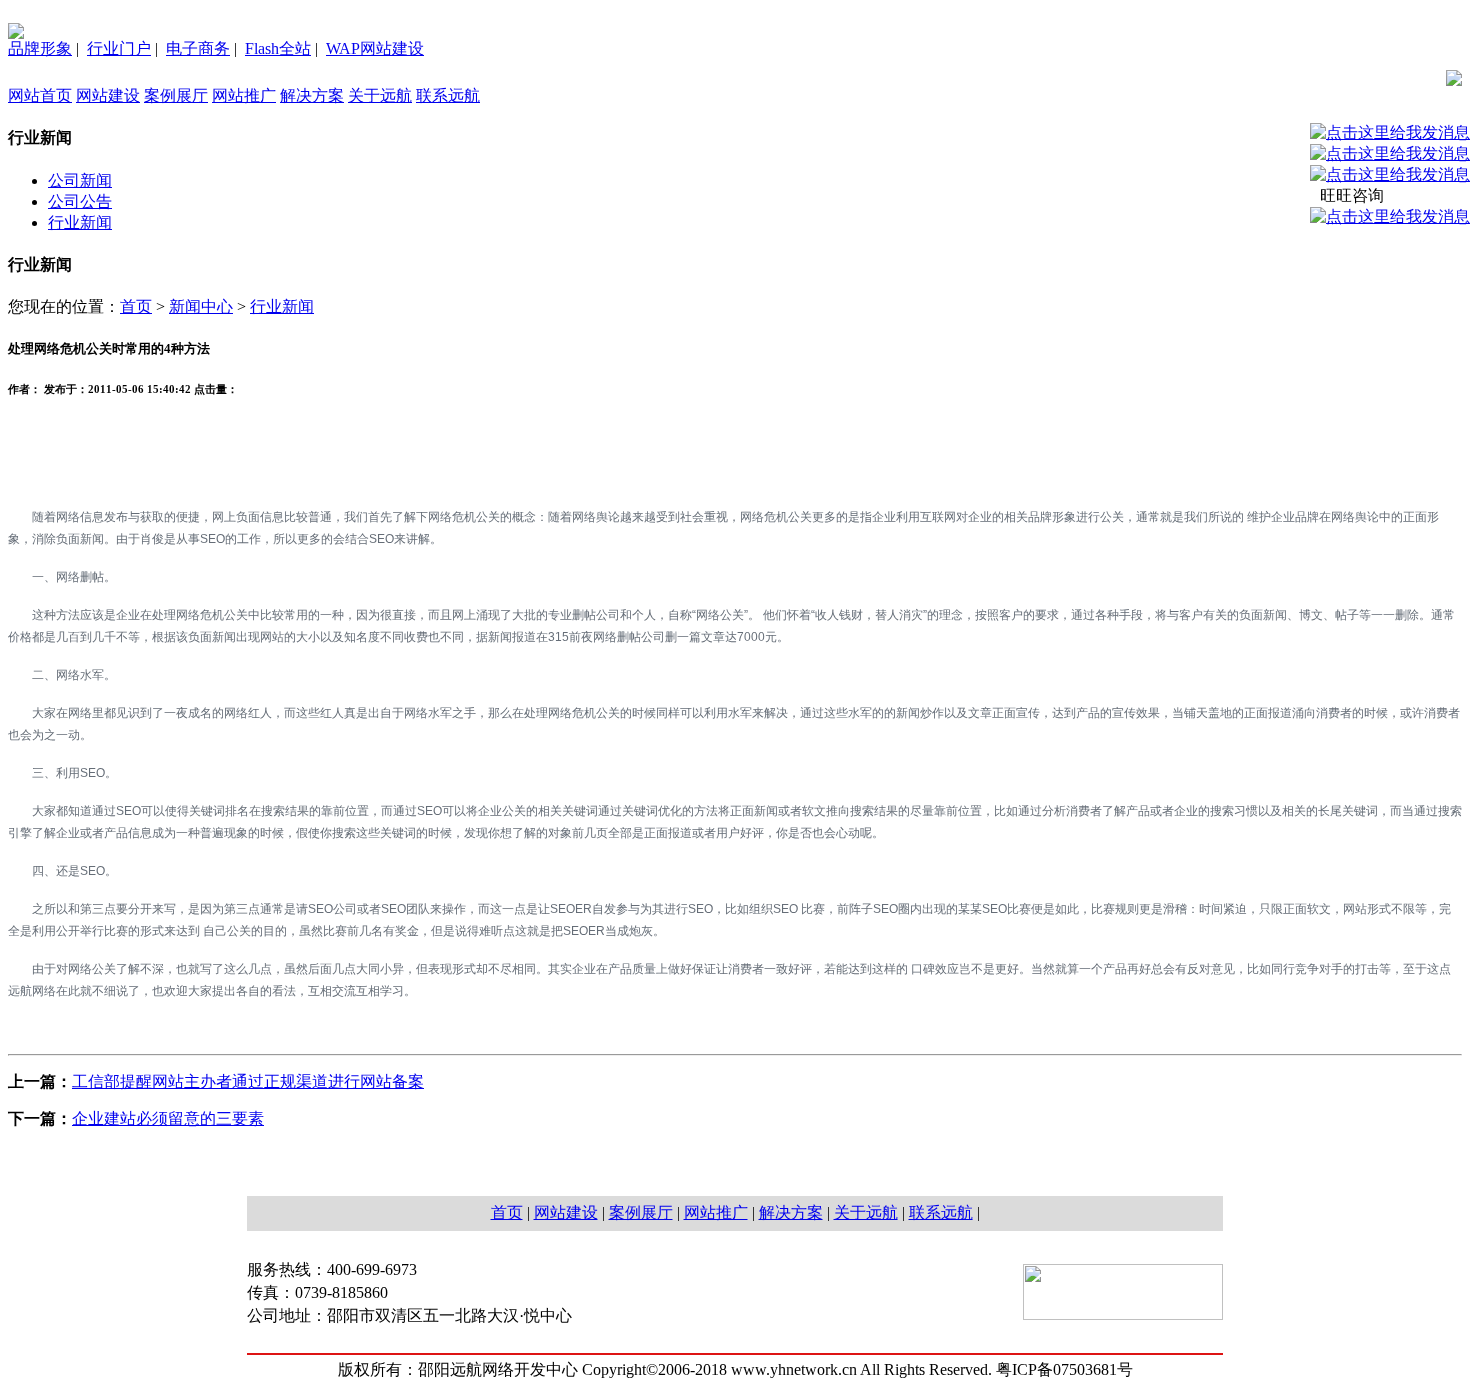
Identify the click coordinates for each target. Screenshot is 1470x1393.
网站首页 (40, 95)
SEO (381, 539)
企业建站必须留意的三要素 (168, 1118)
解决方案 (312, 95)
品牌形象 (40, 48)
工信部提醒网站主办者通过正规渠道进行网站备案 (248, 1081)
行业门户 (119, 48)
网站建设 (108, 95)
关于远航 (380, 95)
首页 (136, 306)
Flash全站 (278, 48)
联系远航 (448, 95)
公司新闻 (80, 180)
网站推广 (244, 95)
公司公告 (80, 201)
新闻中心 (201, 306)
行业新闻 (80, 222)
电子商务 (198, 48)
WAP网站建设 (375, 48)
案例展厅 (176, 95)
